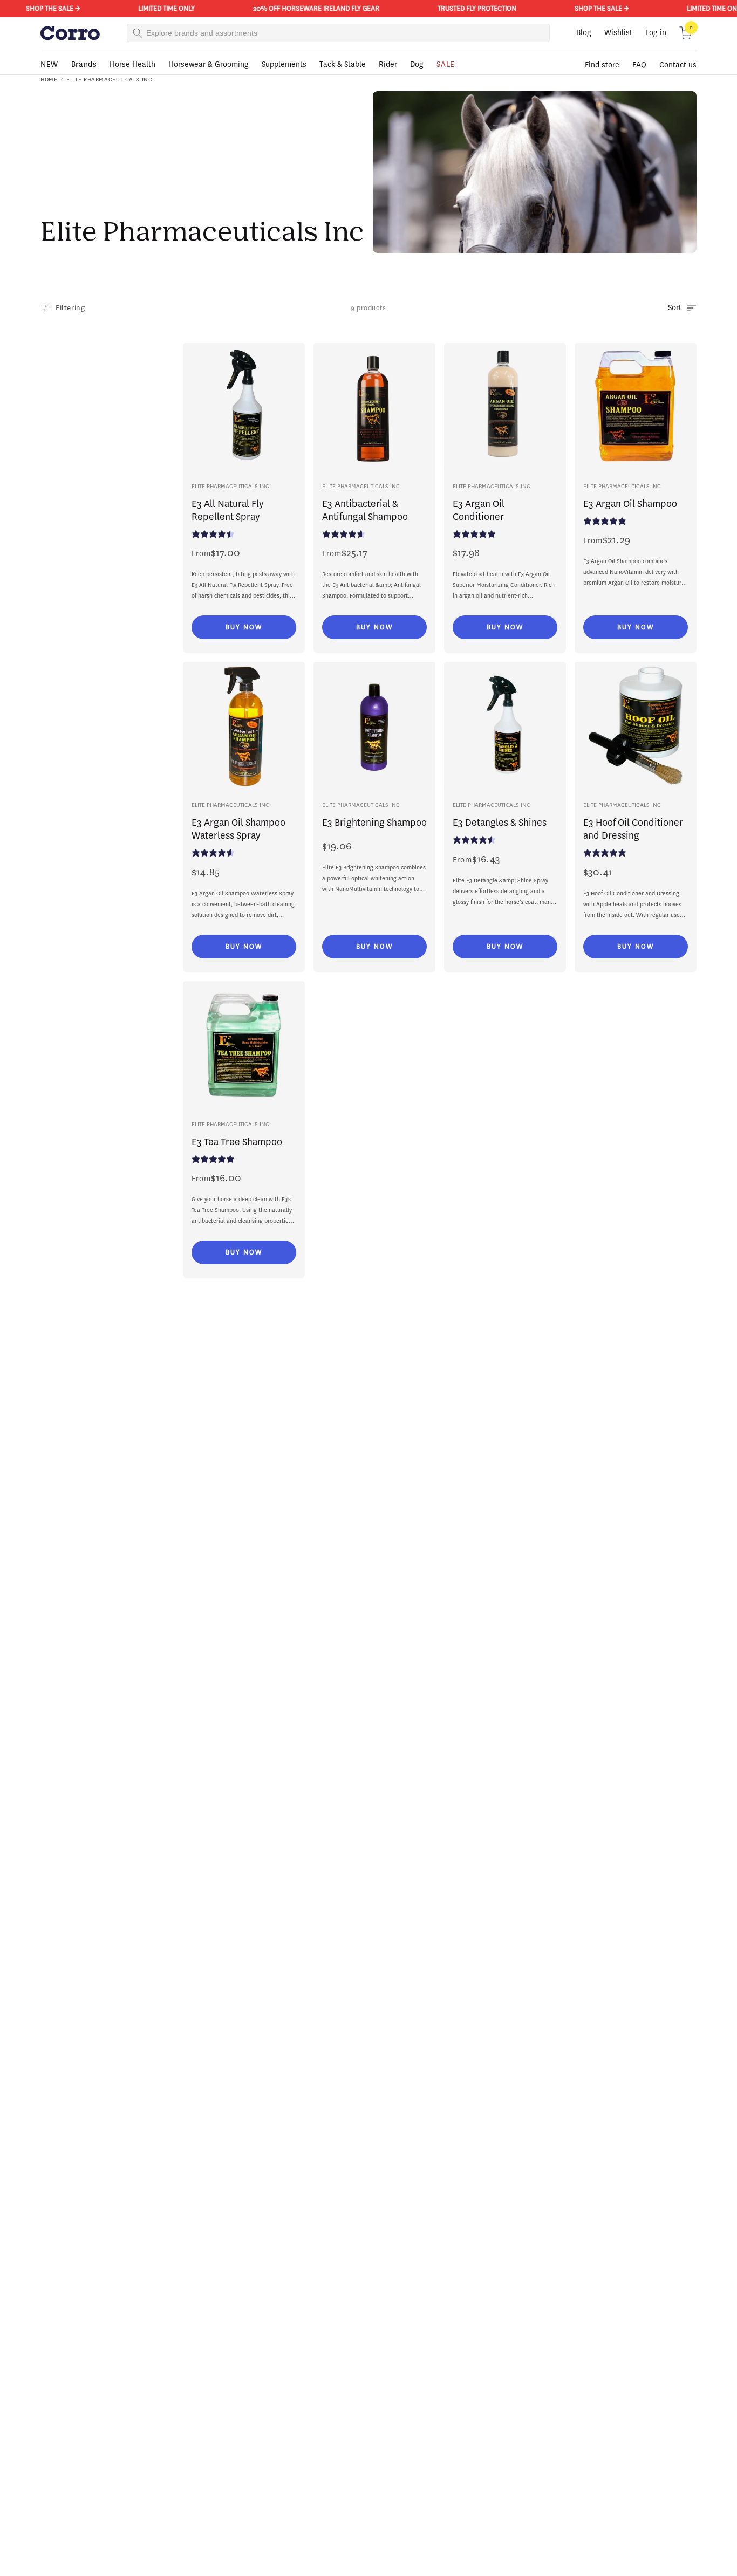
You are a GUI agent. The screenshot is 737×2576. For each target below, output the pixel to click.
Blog (584, 33)
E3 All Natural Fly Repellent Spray (228, 510)
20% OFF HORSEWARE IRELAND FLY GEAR (304, 8)
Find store (602, 65)
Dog (417, 64)
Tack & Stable (343, 64)
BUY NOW (244, 627)
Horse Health (132, 64)
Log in (656, 33)
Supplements (284, 64)
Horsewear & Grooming (209, 64)
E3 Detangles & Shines (500, 823)
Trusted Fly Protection (465, 8)
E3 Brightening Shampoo (374, 823)
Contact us (678, 65)
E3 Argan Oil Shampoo (630, 504)
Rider (388, 64)
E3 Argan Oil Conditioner (479, 510)
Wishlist (618, 33)
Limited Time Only (155, 8)
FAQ (639, 65)
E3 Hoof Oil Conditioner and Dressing (633, 829)
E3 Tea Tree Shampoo (237, 1142)
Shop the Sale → (41, 8)
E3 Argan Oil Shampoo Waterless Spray (238, 829)
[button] (686, 33)
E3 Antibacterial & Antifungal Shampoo (365, 510)
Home (49, 80)
